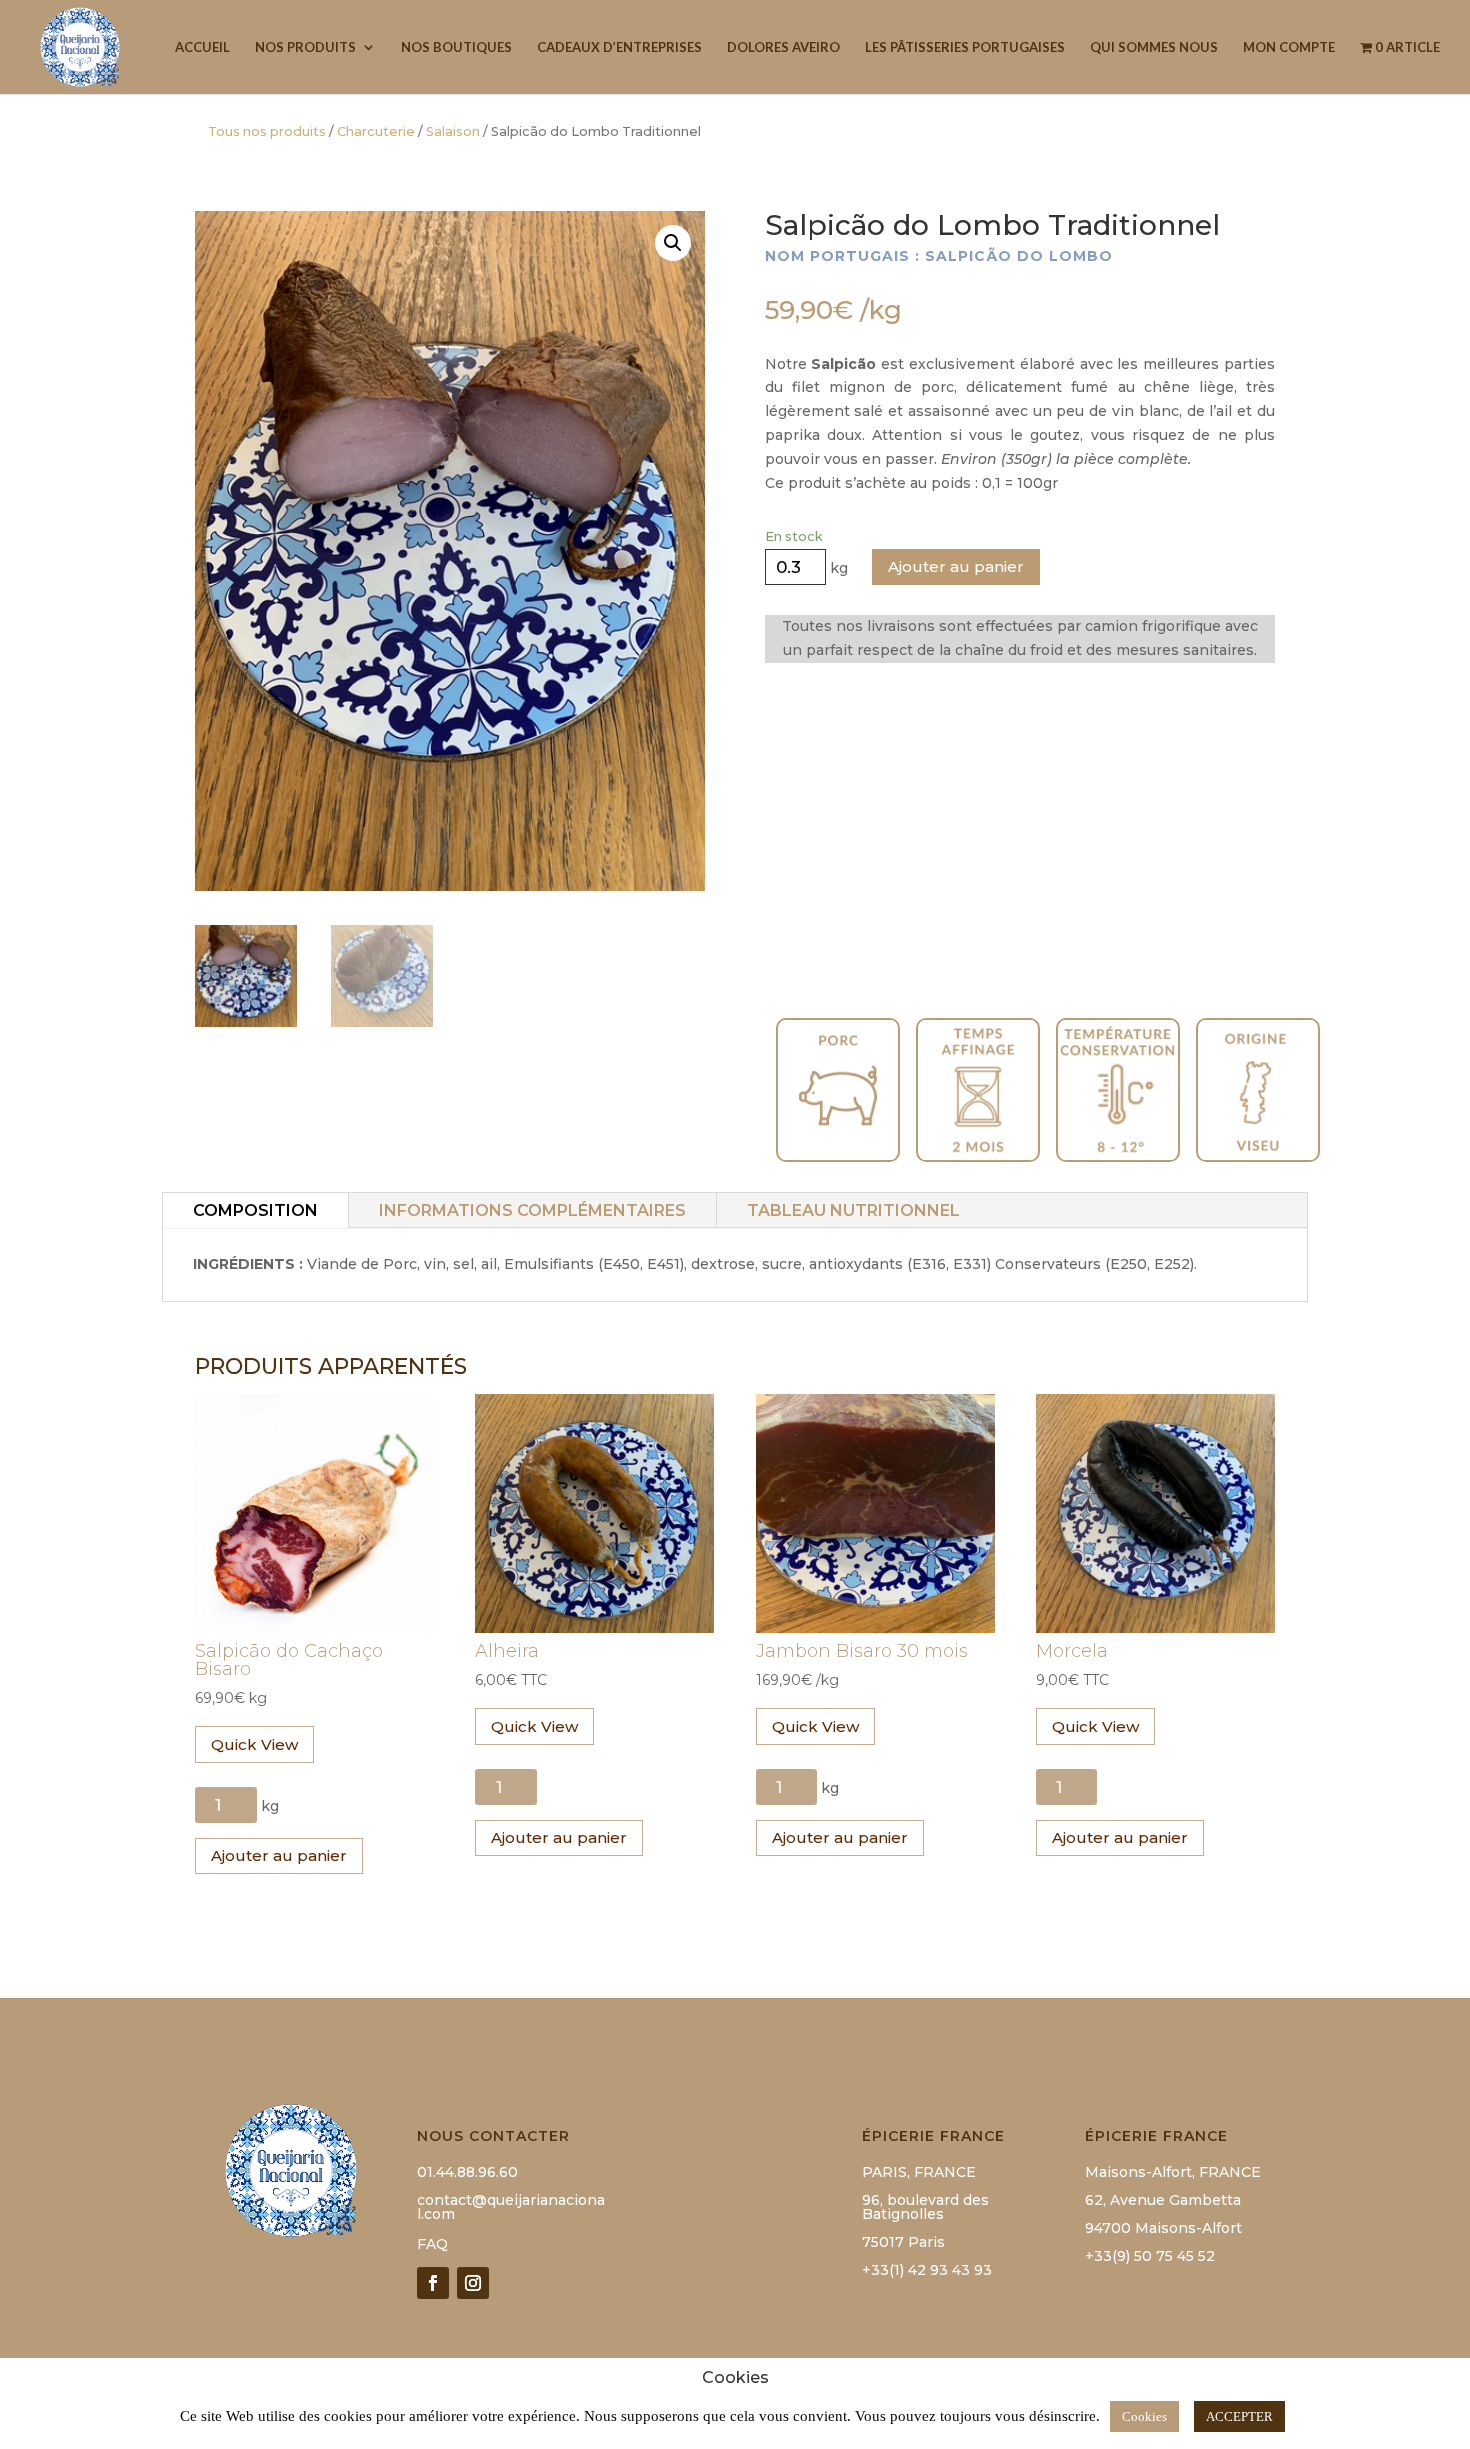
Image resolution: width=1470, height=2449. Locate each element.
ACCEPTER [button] (1239, 2416)
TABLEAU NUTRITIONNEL (853, 1210)
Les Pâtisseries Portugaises (965, 47)
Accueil (202, 47)
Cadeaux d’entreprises (619, 47)
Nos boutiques (456, 47)
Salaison (453, 131)
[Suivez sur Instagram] (473, 2283)
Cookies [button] (1144, 2416)
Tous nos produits (267, 131)
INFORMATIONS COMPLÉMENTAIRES (532, 1210)
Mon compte (1289, 47)
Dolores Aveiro (783, 47)
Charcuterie (376, 131)
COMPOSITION (255, 1210)
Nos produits (305, 47)
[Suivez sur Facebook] (433, 2283)
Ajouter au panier (956, 566)
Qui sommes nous (1154, 47)
